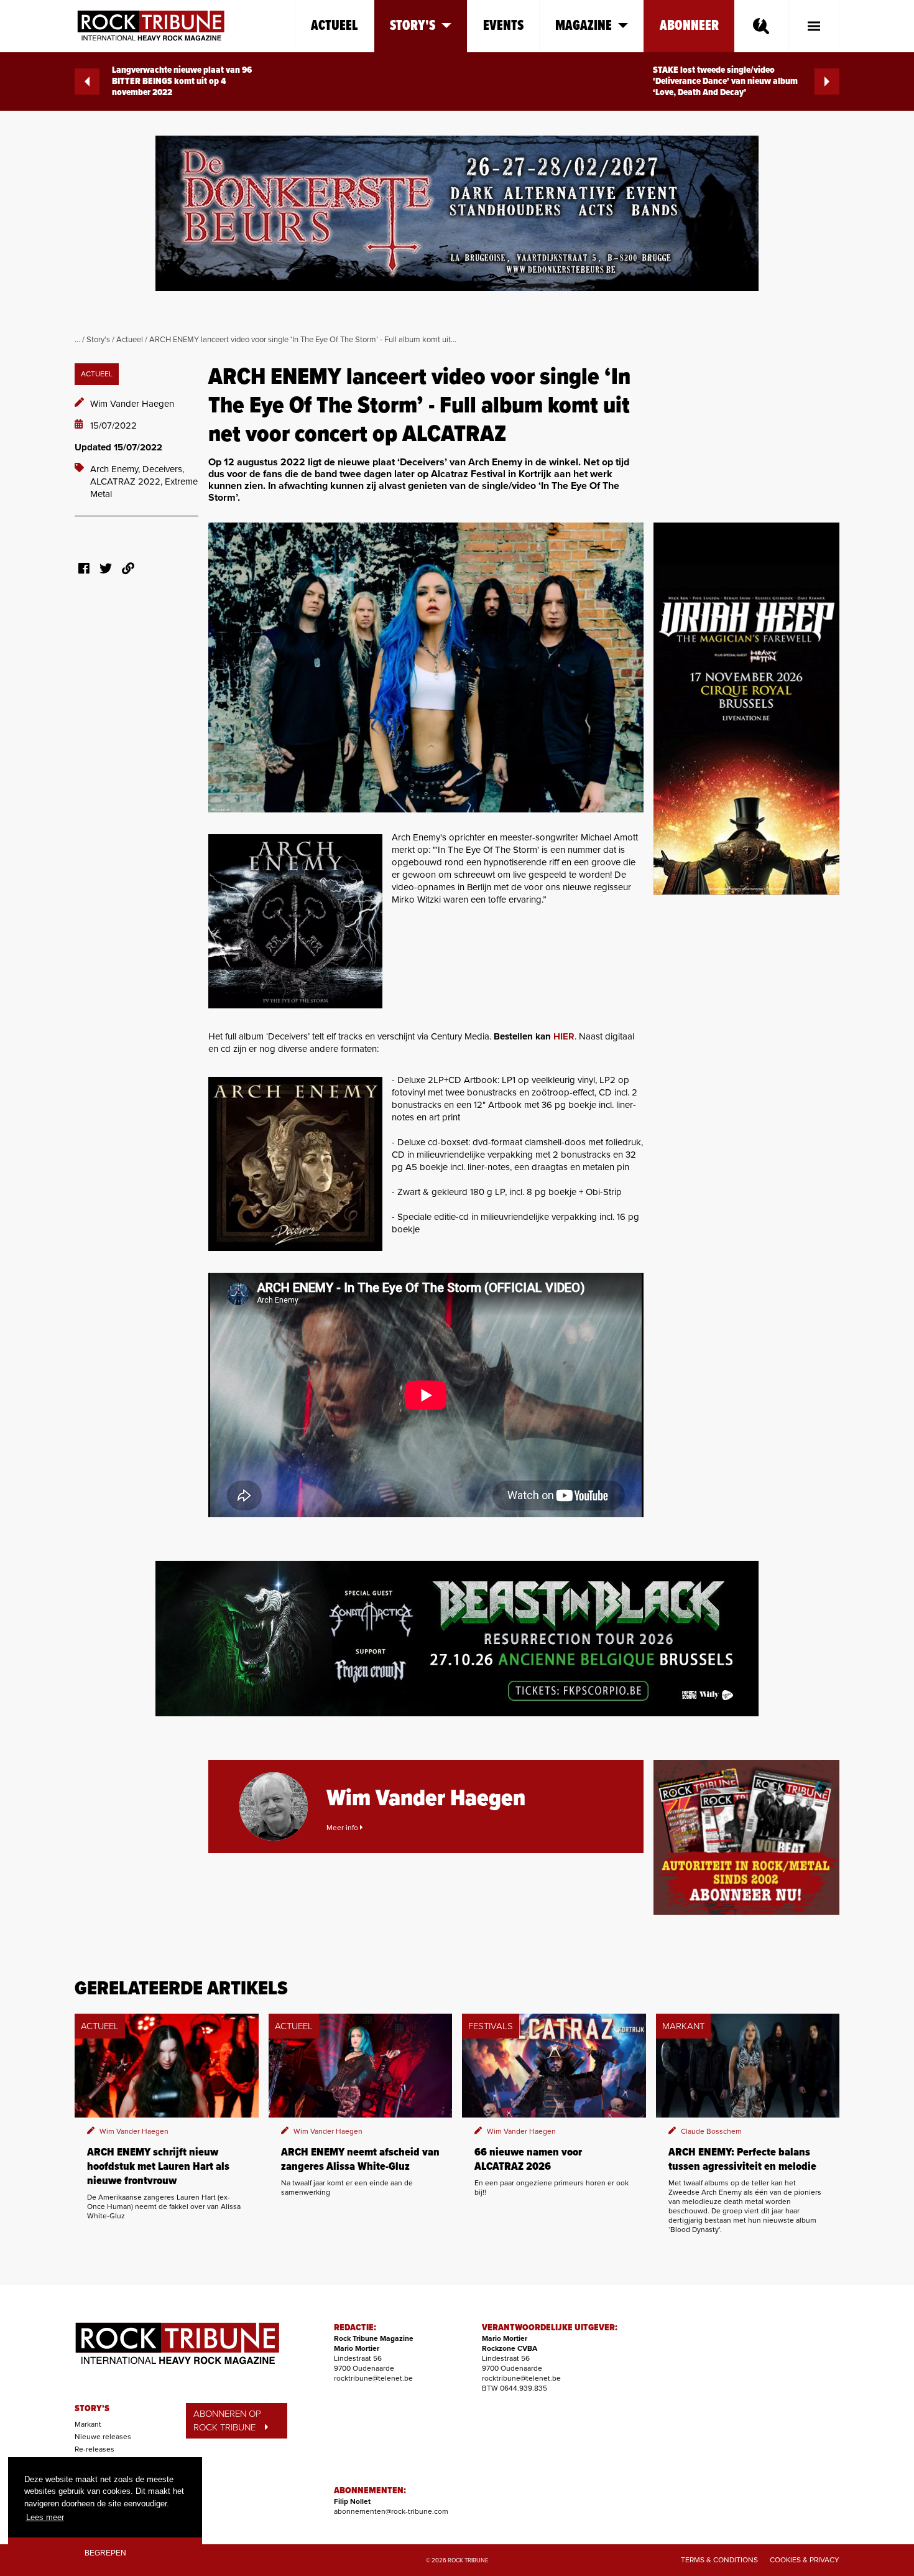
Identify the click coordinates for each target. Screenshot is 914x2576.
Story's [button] (413, 26)
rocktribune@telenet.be (373, 2378)
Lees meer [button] (45, 2517)
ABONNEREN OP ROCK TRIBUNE (227, 2421)
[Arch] (426, 667)
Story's (98, 340)
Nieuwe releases (103, 2437)
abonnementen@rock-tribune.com (391, 2511)
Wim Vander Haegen (132, 404)
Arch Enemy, (116, 469)
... (77, 340)
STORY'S (92, 2409)
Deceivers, (163, 469)
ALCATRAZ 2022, (127, 481)
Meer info (343, 1828)
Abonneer (689, 26)
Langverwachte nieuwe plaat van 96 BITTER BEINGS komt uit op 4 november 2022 (182, 81)
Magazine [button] (584, 26)
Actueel (335, 26)
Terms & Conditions (719, 2560)
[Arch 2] (295, 921)
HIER (564, 1036)
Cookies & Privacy (805, 2560)
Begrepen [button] (105, 2553)
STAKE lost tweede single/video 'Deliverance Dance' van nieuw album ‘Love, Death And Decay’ (725, 81)
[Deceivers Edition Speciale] (295, 1164)
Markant (88, 2424)
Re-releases (95, 2449)
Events (503, 26)
